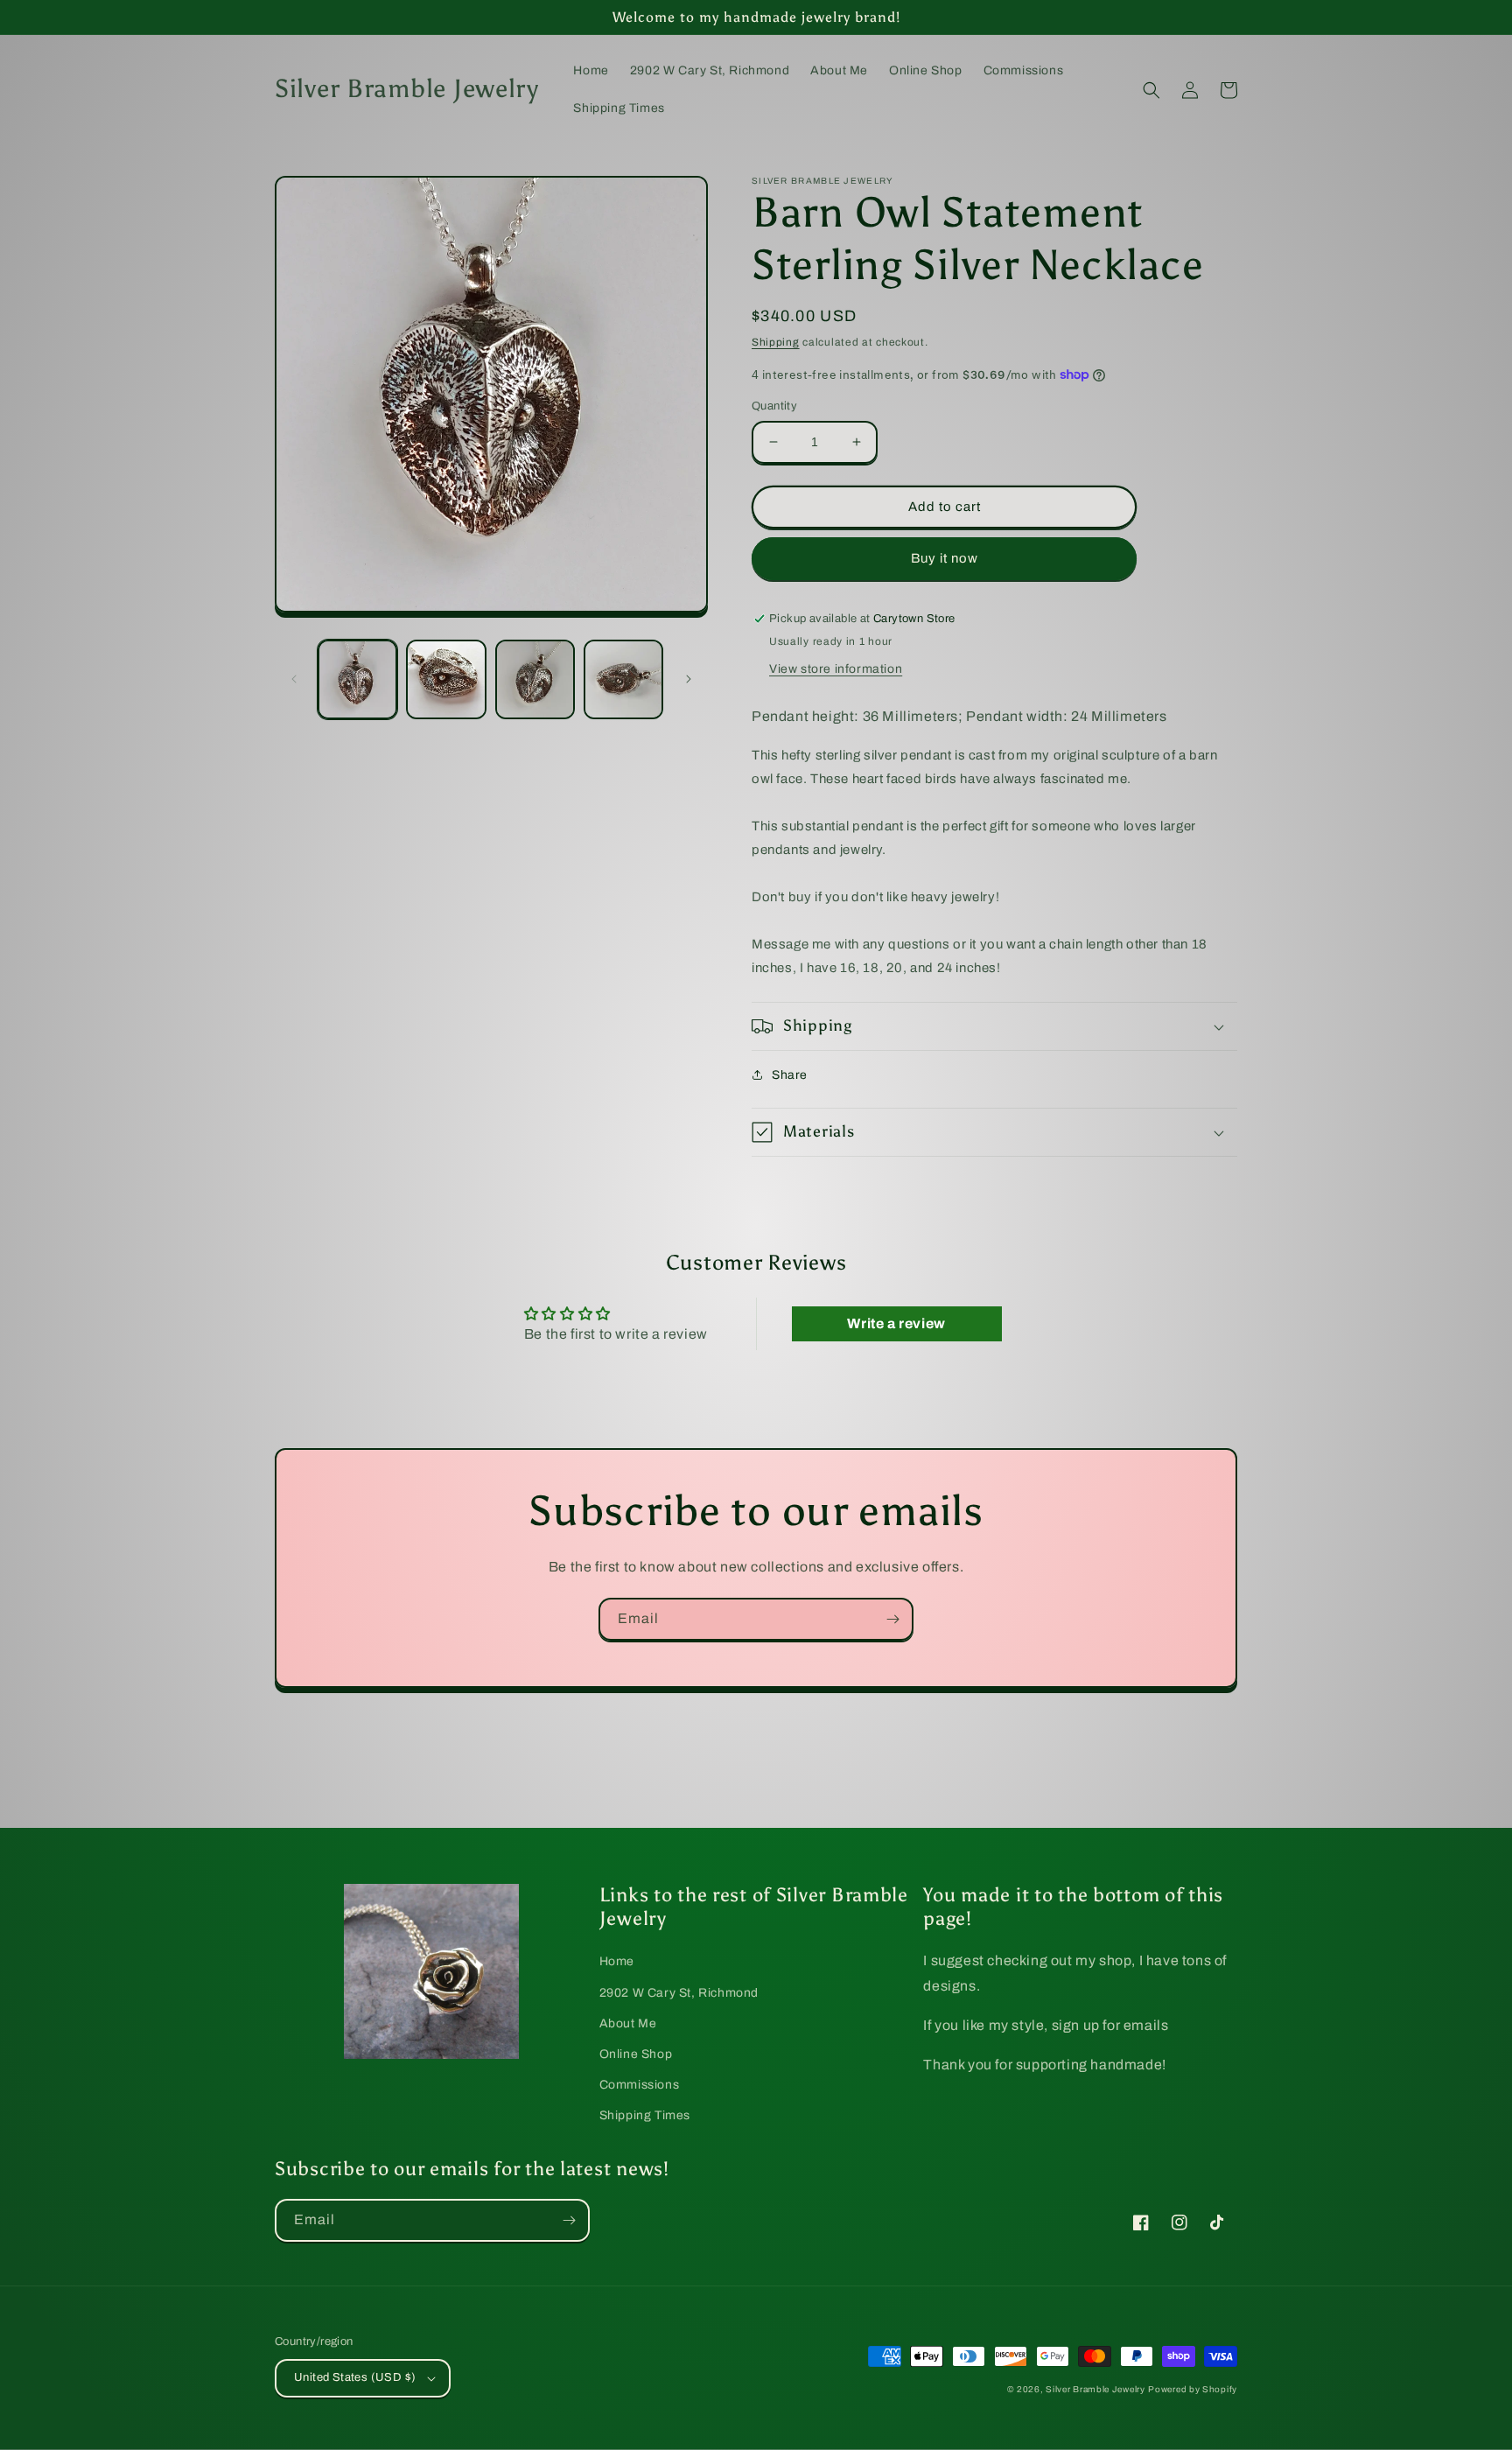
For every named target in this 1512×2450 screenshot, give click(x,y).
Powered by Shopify (1193, 2389)
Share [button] (790, 1075)
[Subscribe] (892, 1619)
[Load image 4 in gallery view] (623, 679)
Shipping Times (645, 2115)
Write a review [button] (896, 1323)
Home (617, 1961)
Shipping (776, 342)
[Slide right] (689, 679)
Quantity (774, 406)
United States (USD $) (355, 2377)
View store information (836, 669)
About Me (628, 2023)
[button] (1151, 90)
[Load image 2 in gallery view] (446, 679)
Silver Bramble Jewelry (1095, 2389)
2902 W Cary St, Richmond (679, 1993)
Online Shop (636, 2054)
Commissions (640, 2085)
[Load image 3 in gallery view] (535, 679)
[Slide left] (294, 679)
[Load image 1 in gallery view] (357, 679)
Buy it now (945, 558)
